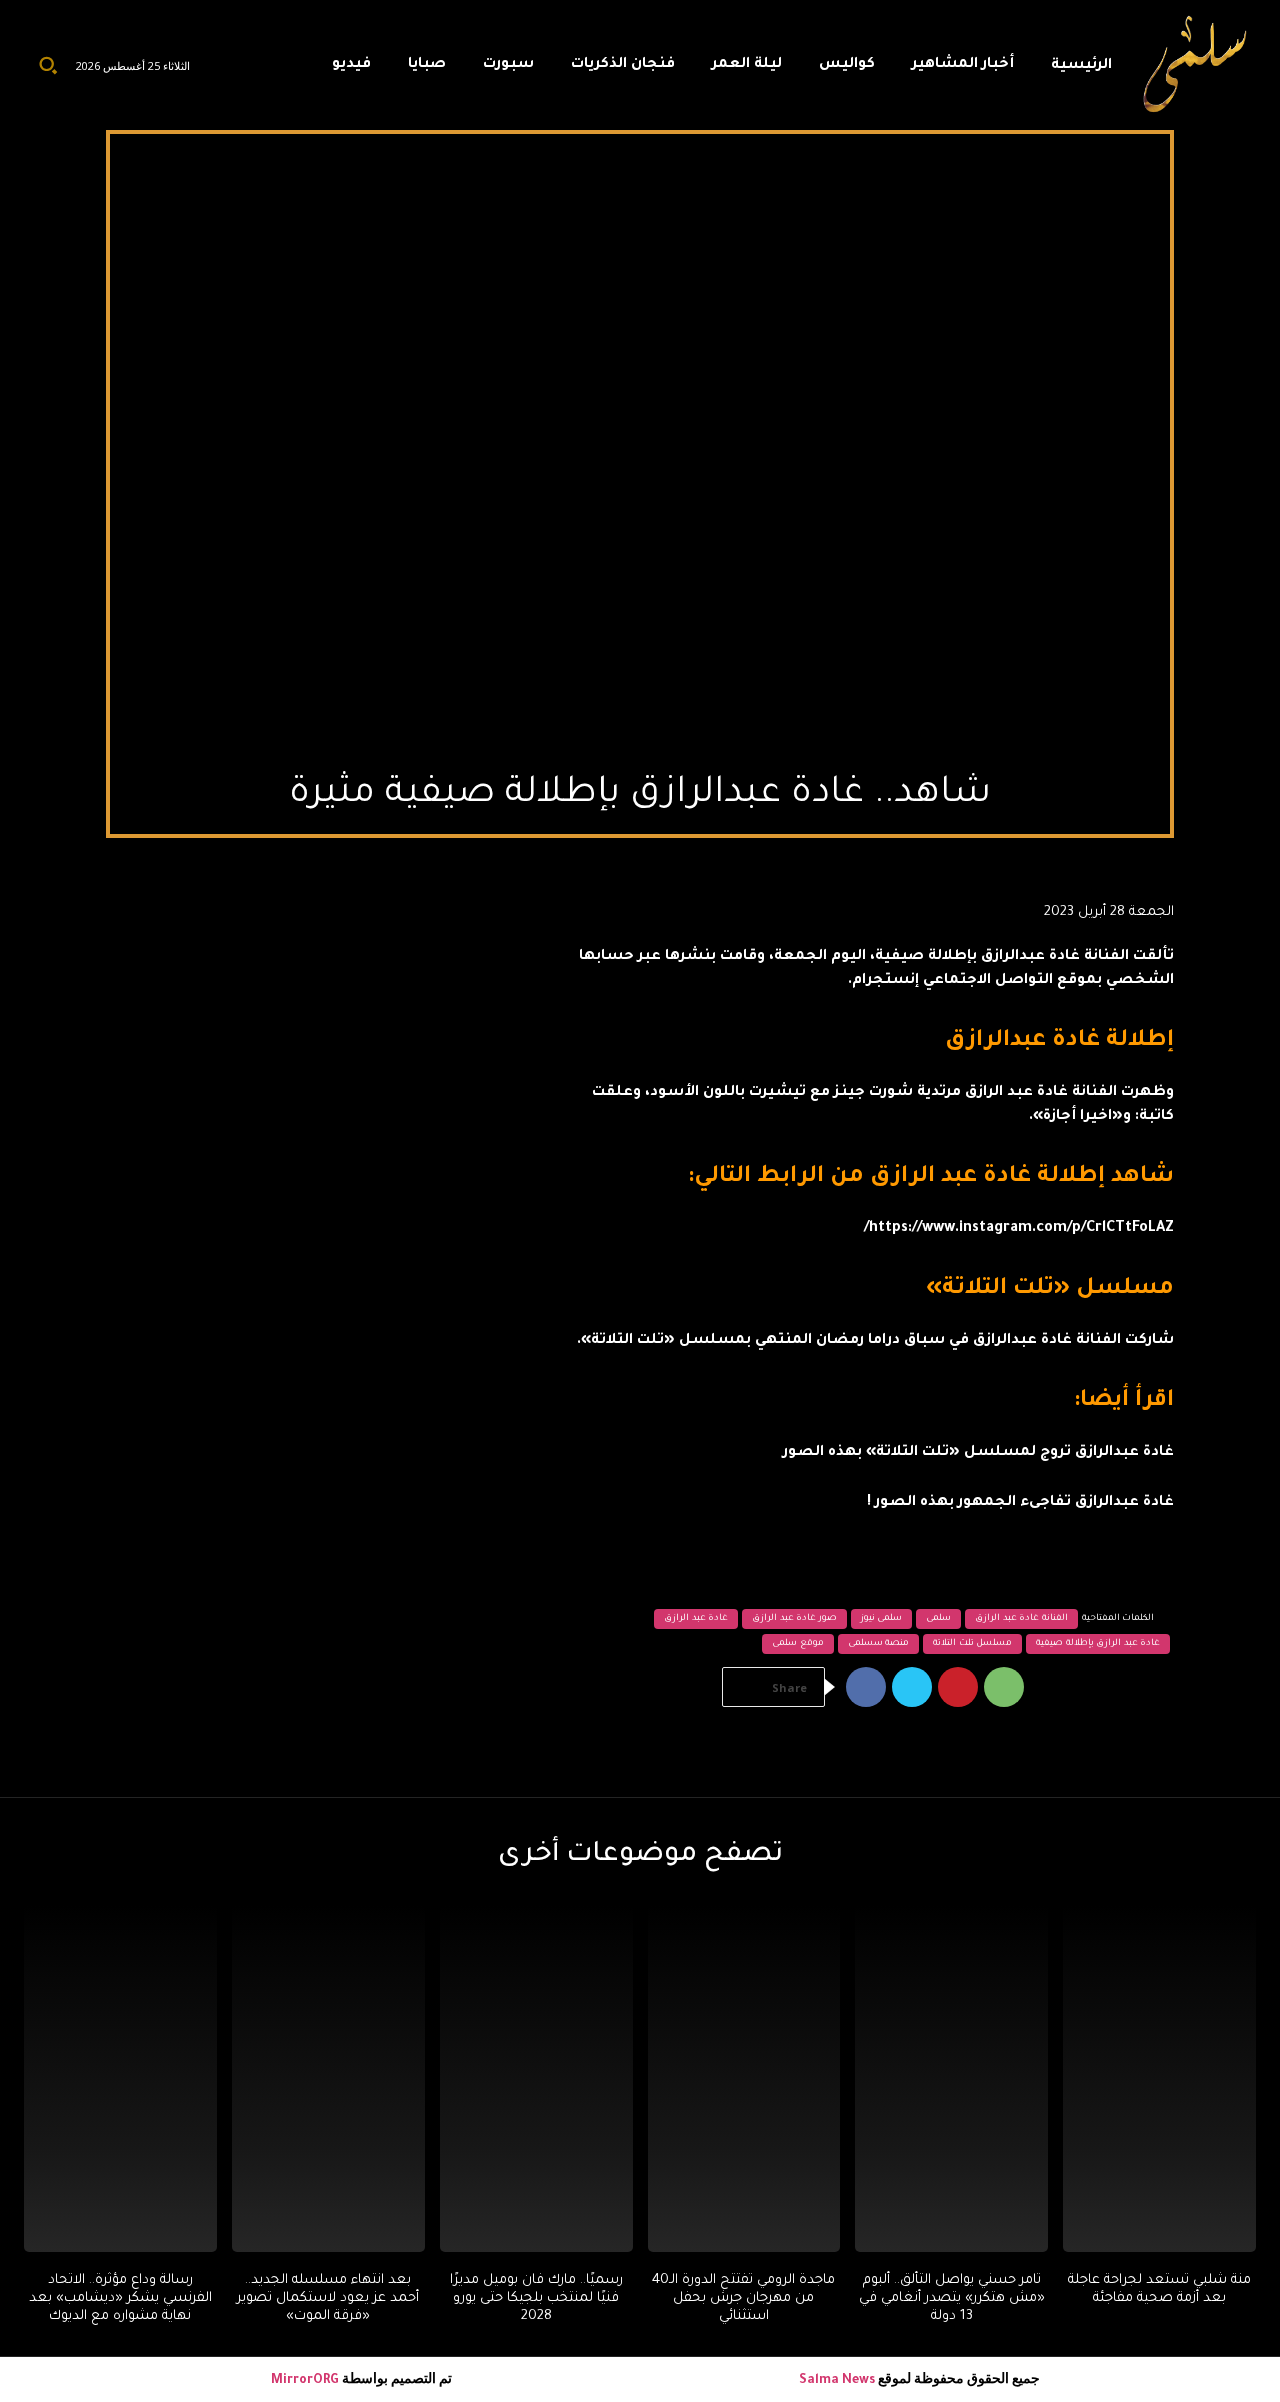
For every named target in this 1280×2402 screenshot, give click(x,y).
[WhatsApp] (1004, 1687)
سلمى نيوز (882, 1619)
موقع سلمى (798, 1644)
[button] (48, 65)
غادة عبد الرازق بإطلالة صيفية (1098, 1644)
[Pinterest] (958, 1687)
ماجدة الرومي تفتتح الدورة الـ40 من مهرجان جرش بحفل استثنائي (743, 2298)
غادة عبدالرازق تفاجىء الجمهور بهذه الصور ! (1020, 1503)
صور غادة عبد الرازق (794, 1619)
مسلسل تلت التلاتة (972, 1644)
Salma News (837, 2381)
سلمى (938, 1619)
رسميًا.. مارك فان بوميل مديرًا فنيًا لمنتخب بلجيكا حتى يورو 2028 (536, 2298)
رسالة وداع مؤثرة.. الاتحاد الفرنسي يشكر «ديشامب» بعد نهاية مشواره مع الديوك (120, 2298)
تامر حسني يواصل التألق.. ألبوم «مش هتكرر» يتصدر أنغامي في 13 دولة (952, 2298)
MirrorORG (306, 2381)
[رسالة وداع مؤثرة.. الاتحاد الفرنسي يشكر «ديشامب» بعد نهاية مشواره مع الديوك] (120, 2078)
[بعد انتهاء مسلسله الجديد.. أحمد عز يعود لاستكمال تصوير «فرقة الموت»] (328, 2078)
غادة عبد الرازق (696, 1619)
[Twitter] (912, 1687)
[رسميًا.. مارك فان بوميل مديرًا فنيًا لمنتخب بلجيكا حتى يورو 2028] (536, 2078)
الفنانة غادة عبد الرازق (1021, 1619)
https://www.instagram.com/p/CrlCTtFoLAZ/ (1019, 1229)
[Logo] (1196, 65)
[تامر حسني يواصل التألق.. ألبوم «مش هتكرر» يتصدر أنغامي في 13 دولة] (951, 2078)
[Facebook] (866, 1687)
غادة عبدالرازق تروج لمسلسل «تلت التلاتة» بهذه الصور (978, 1453)
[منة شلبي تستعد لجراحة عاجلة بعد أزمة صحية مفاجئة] (1159, 2078)
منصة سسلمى (879, 1644)
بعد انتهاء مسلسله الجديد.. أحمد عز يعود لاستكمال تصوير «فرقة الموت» (328, 2298)
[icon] (293, 70)
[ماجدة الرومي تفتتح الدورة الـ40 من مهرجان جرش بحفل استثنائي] (744, 2078)
